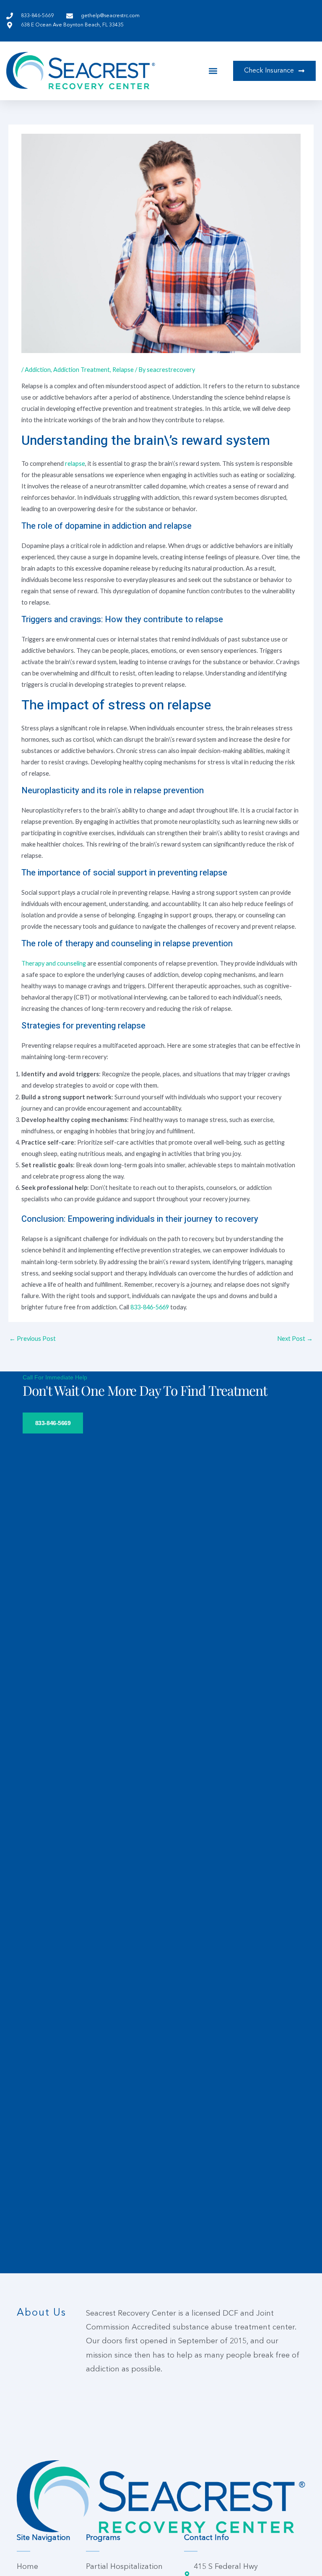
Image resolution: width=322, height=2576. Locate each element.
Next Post (295, 1339)
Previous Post (32, 1339)
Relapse (123, 370)
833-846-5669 (150, 1307)
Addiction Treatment (82, 370)
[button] (213, 71)
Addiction (38, 370)
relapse (75, 464)
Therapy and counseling (54, 963)
